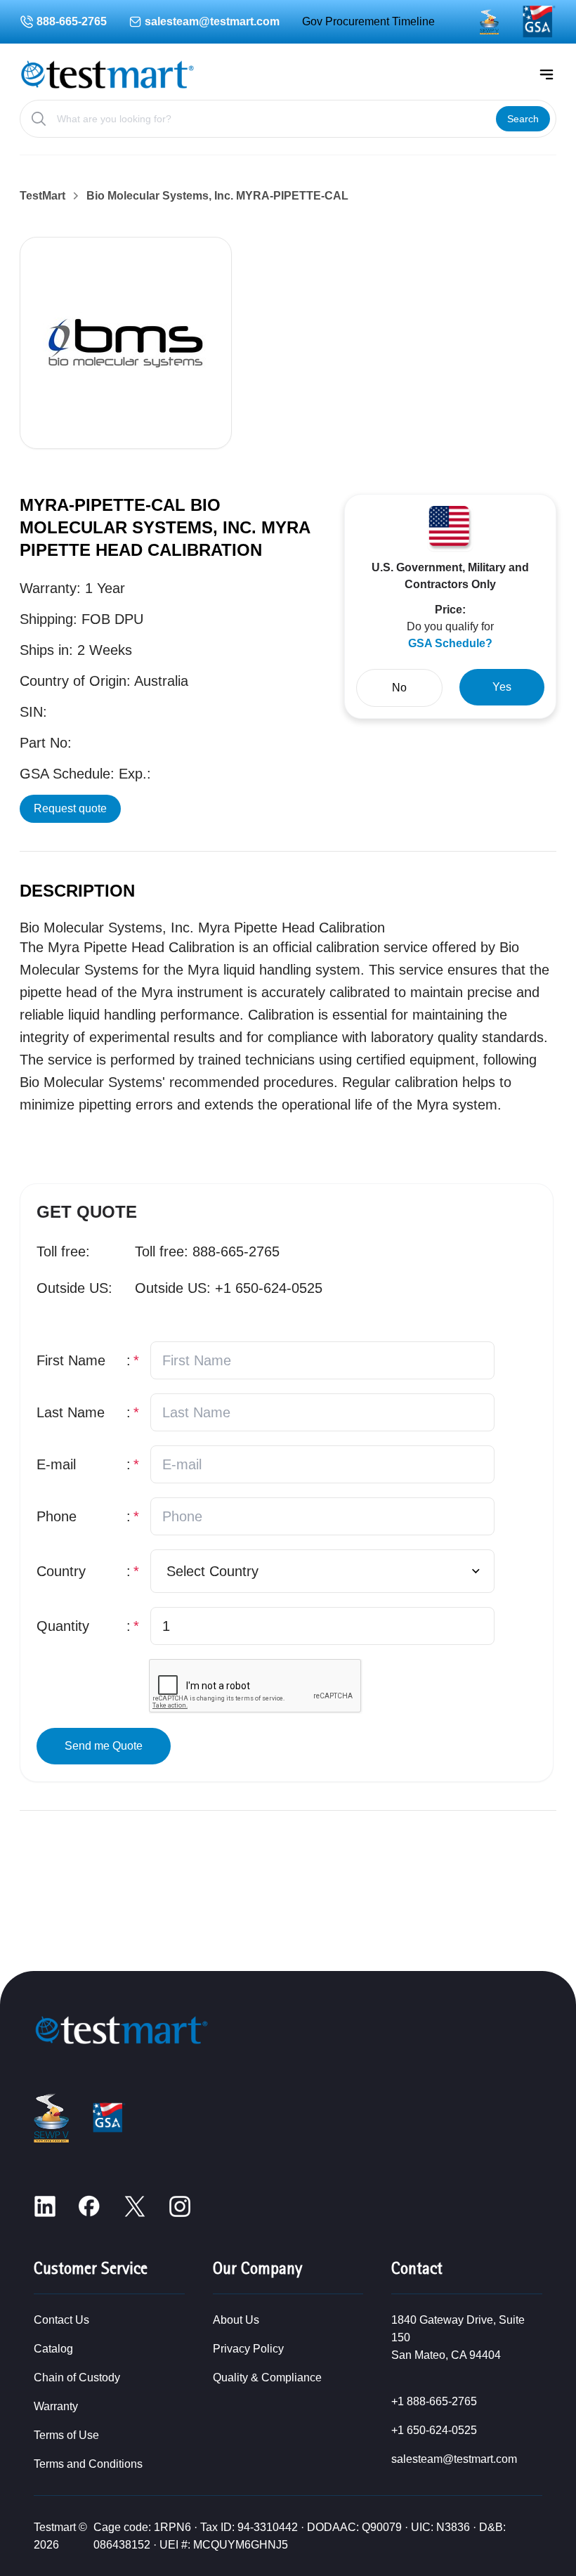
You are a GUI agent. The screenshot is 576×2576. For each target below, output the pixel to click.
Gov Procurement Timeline (368, 21)
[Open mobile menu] (546, 74)
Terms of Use (66, 2435)
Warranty (56, 2406)
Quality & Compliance (267, 2377)
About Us (236, 2320)
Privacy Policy (248, 2349)
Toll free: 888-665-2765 (207, 1251)
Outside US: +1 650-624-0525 (229, 1288)
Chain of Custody (77, 2377)
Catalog (53, 2349)
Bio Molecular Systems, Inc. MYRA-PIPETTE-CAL (217, 196)
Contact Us (61, 2320)
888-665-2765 (72, 21)
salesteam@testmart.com (212, 21)
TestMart (42, 196)
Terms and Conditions (88, 2464)
